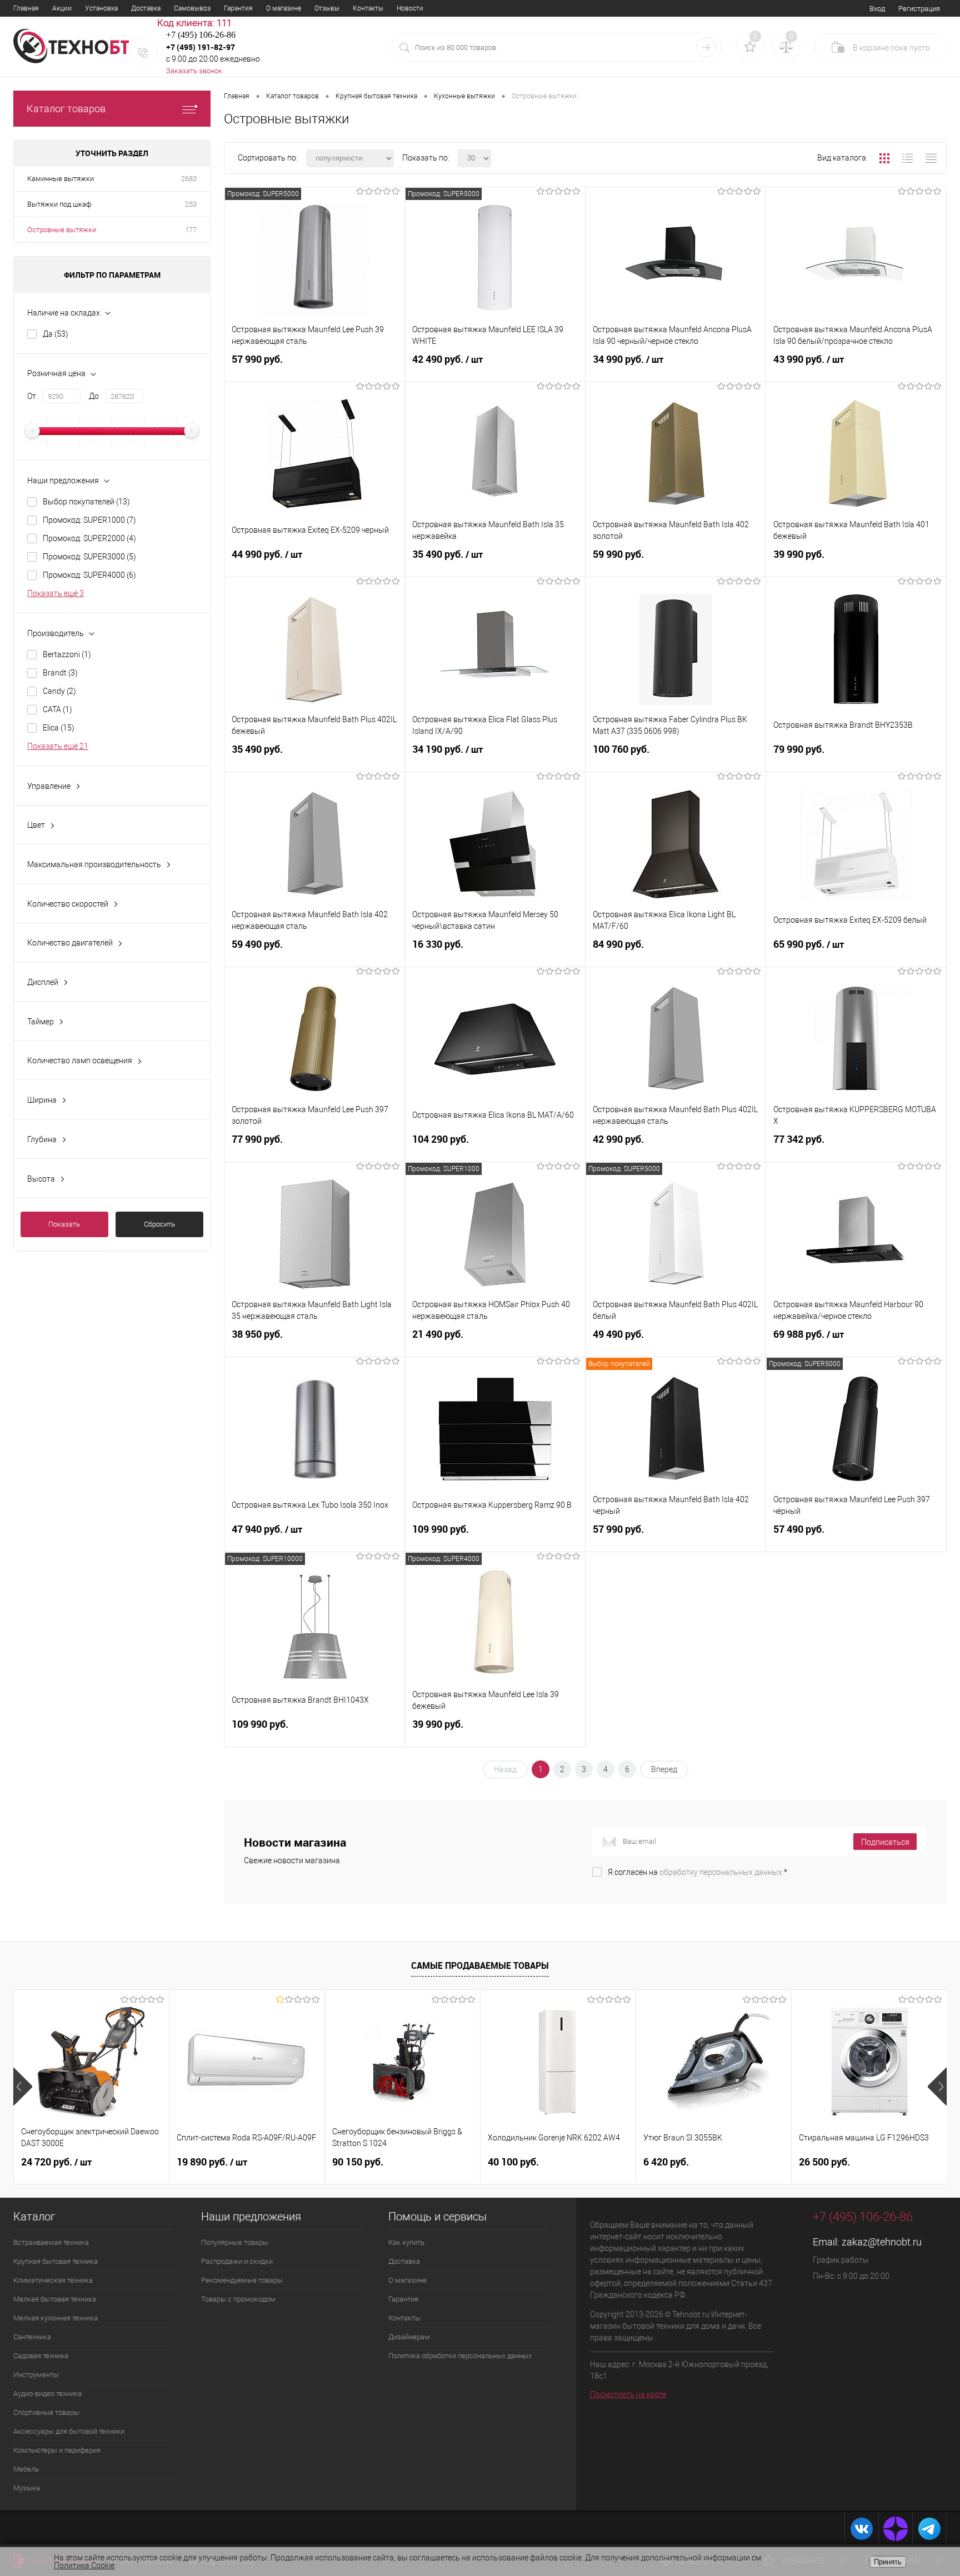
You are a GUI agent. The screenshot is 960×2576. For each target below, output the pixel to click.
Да (56, 334)
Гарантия (238, 8)
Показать (64, 1224)
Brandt (60, 673)
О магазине (284, 8)
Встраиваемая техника (51, 2242)
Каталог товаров (66, 109)
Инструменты (36, 2375)
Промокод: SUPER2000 (89, 538)
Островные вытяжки (62, 230)
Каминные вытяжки (61, 179)
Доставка (146, 8)
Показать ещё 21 (58, 746)
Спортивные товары (46, 2412)
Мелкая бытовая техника (55, 2299)
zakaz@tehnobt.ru (882, 2242)
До (94, 396)
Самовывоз (192, 8)
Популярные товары (235, 2242)
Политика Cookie (84, 2565)
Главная (26, 8)
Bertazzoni (67, 654)
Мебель (26, 2469)
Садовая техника (41, 2356)
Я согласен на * (697, 1872)
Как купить (406, 2242)
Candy (59, 691)
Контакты (368, 8)
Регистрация (919, 9)
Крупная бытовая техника (56, 2261)
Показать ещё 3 (56, 593)
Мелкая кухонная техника (56, 2318)
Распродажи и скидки (237, 2261)
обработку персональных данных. (722, 1872)
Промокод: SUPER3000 (89, 557)
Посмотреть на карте (628, 2394)
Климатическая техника (53, 2280)
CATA (57, 709)
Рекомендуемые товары (242, 2280)
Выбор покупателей (86, 502)
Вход (877, 9)
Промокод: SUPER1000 (89, 520)
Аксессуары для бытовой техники (69, 2431)
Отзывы (327, 8)
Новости (410, 8)
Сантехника (32, 2337)
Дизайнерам (409, 2337)
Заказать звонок (194, 71)
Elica (59, 728)
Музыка (27, 2488)
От (32, 396)
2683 (189, 179)
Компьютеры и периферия (57, 2450)
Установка (101, 8)
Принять (888, 2562)
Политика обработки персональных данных (460, 2356)
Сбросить (159, 1224)
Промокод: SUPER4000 (89, 575)
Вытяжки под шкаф (59, 204)
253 (191, 204)
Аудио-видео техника (47, 2394)
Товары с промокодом (238, 2299)
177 (191, 230)
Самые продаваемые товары (480, 1965)
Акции (62, 8)
